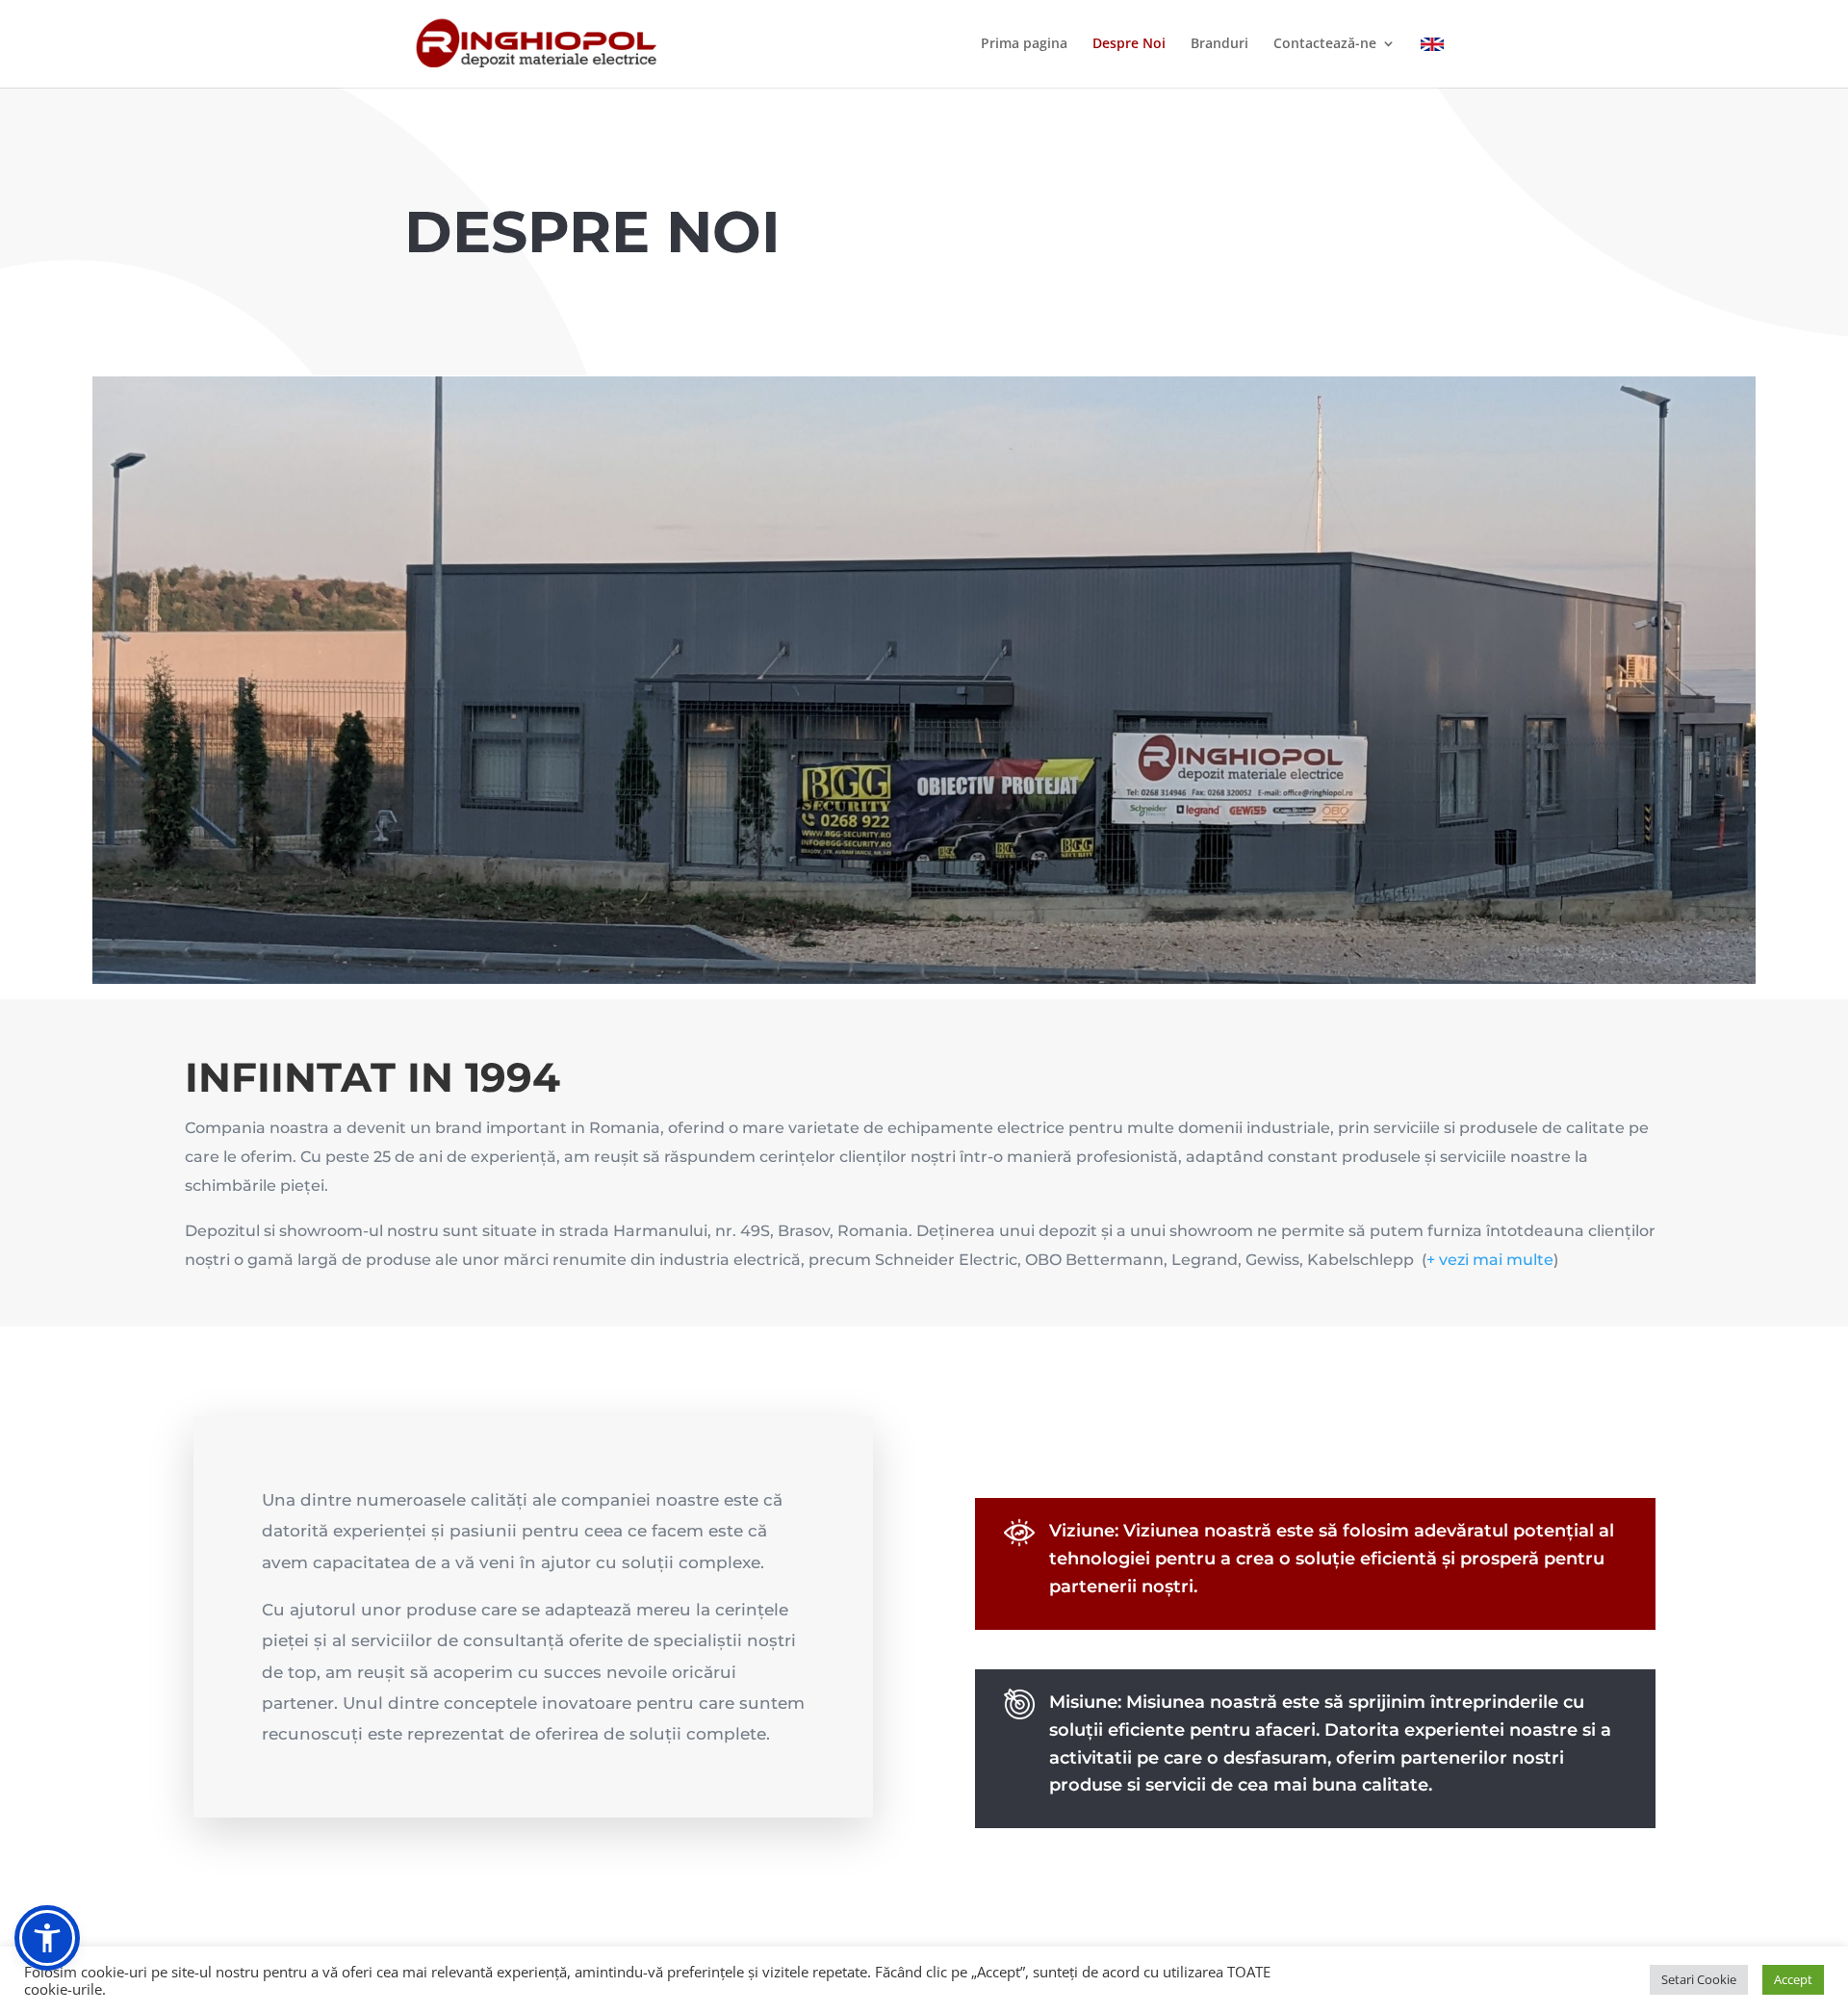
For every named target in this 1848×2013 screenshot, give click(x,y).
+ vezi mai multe (1490, 1260)
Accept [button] (1793, 1979)
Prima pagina (1024, 44)
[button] (47, 1938)
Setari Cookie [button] (1699, 1979)
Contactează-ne (1325, 44)
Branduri (1219, 44)
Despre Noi (1129, 44)
